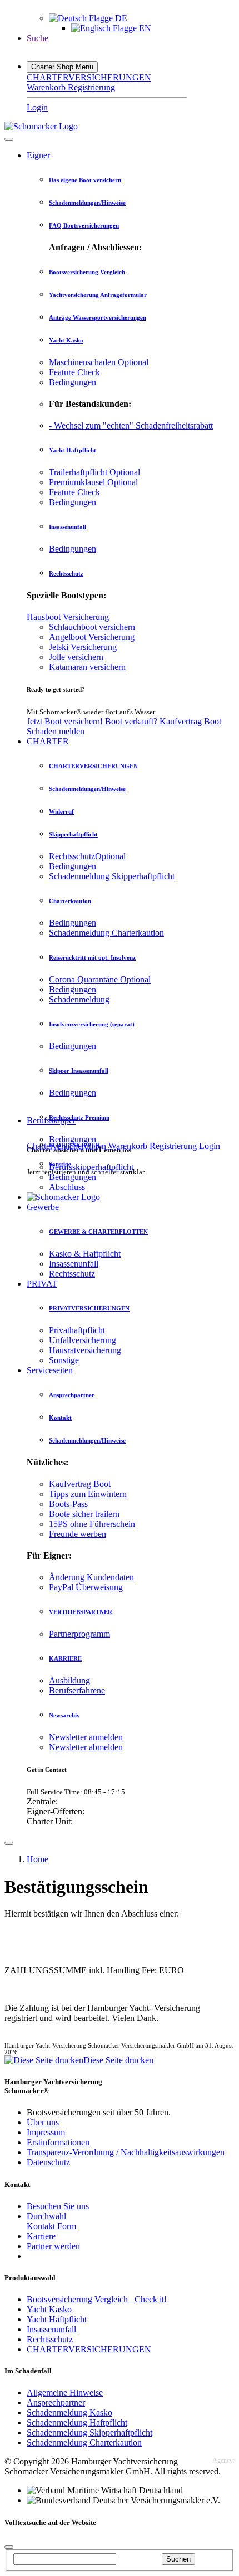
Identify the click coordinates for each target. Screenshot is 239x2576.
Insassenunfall (68, 527)
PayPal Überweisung (86, 1587)
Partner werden (53, 2246)
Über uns (43, 2122)
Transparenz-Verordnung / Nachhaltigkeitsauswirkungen (126, 2152)
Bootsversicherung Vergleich (87, 272)
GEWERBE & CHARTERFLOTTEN (98, 1232)
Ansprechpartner (72, 1395)
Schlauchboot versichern (92, 627)
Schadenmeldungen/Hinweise (87, 203)
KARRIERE (65, 1658)
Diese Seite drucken (118, 2060)
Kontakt (60, 1418)
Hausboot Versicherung (68, 617)
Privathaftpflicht (77, 1330)
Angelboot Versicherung (92, 637)
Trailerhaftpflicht (94, 472)
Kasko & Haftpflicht (85, 1254)
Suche (38, 38)
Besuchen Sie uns (58, 2206)
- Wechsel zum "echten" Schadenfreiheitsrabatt (131, 425)
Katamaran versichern (87, 667)
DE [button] (120, 18)
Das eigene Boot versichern (85, 180)
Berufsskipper (51, 1120)
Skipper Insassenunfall (79, 1071)
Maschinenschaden (99, 362)
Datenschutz (48, 2162)
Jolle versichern (76, 657)
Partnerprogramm (79, 1634)
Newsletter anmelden (86, 1737)
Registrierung (91, 87)
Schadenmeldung (79, 999)
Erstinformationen (58, 2142)
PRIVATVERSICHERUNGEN (89, 1308)
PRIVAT (42, 1284)
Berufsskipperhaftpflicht (91, 1167)
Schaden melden (56, 731)
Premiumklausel (93, 482)
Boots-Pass (68, 1504)
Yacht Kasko (66, 340)
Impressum (46, 2132)
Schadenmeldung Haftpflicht (77, 2423)
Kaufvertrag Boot (190, 721)
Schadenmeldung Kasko (69, 2413)
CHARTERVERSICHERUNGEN (89, 77)
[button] (62, 67)
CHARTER (48, 741)
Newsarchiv (64, 1715)
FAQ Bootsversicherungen (84, 225)
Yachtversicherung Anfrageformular (98, 295)
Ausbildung (69, 1680)
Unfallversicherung (83, 1340)
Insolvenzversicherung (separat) (92, 1024)
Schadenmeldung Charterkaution (106, 933)
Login (37, 107)
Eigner (38, 155)
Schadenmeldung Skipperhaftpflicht (112, 876)
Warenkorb (47, 87)
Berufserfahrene (77, 1690)
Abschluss (67, 1187)
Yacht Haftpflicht (73, 450)
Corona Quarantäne (100, 979)
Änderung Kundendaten (91, 1577)
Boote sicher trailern (84, 1514)
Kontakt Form (51, 2226)
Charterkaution (70, 901)
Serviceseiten (50, 1370)
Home (38, 1859)
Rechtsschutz (66, 573)
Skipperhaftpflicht (73, 834)
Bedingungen (73, 382)
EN (144, 28)
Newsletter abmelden (86, 1747)
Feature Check (74, 372)
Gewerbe (43, 1207)
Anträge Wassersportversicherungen (98, 317)
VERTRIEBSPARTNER (81, 1612)
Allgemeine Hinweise (65, 2393)
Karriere (41, 2236)
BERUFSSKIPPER (74, 1145)
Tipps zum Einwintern (88, 1494)
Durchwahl (46, 2216)
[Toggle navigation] (9, 1843)
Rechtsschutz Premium (79, 1117)
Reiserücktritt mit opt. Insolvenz (92, 957)
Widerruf (61, 811)
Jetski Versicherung (83, 647)
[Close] (9, 139)
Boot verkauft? (132, 721)
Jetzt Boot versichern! (66, 721)
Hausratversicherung (85, 1350)
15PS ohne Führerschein (92, 1524)
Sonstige (64, 1360)
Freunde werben (78, 1534)
